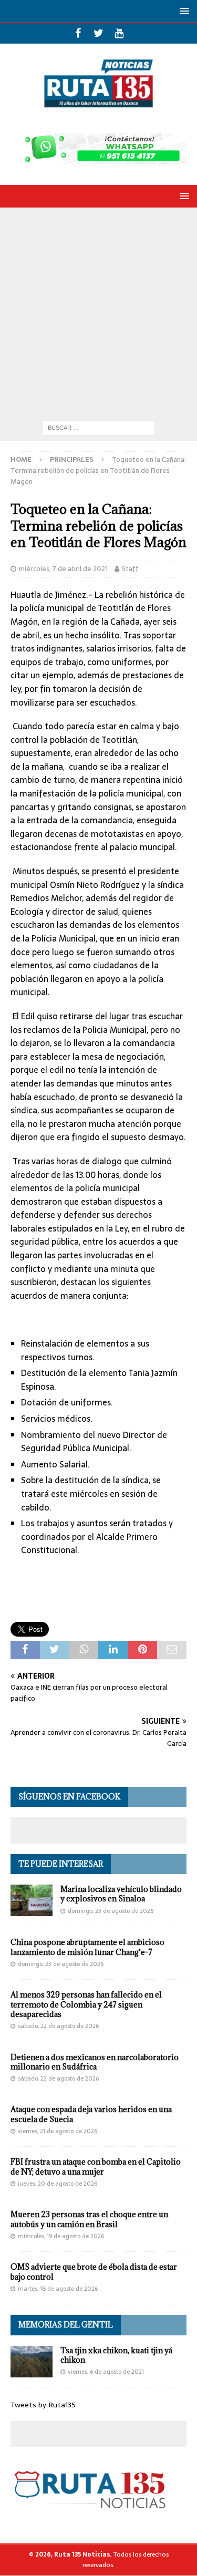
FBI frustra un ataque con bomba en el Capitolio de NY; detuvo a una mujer (96, 2166)
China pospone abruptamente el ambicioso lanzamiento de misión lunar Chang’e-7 (87, 1947)
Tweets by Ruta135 (43, 2405)
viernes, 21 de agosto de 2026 (58, 2131)
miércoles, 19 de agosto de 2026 (61, 2236)
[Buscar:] (98, 427)
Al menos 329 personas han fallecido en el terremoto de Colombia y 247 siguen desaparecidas (86, 2004)
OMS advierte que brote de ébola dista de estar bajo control (94, 2272)
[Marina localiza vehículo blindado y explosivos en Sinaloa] (32, 1900)
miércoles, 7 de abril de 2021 (63, 569)
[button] (183, 11)
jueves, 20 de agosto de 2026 (58, 2184)
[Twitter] (98, 33)
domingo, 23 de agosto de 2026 (111, 1911)
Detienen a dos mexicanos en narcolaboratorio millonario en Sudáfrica (95, 2062)
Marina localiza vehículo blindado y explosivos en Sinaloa (121, 1894)
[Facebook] (78, 33)
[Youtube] (119, 33)
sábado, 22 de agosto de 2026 (58, 2026)
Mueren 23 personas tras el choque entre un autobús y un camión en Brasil (89, 2219)
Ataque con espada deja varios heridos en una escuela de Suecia (91, 2114)
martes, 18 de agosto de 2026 (58, 2289)
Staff (130, 569)
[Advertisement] (98, 311)
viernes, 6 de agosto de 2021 (106, 2372)
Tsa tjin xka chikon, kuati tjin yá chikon (116, 2355)
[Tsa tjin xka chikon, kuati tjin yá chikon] (32, 2362)
